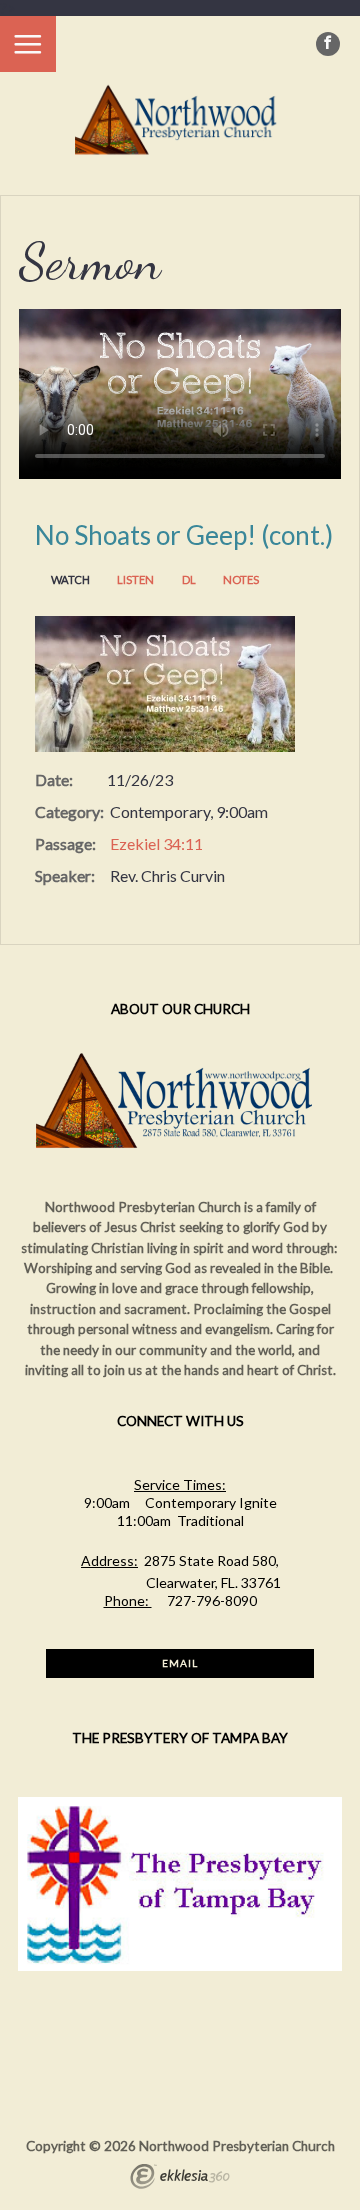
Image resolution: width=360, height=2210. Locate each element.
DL (189, 579)
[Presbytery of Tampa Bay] (180, 1966)
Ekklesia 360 (180, 2179)
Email (180, 1663)
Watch (70, 579)
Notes (241, 579)
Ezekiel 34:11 (156, 843)
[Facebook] (328, 44)
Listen (135, 579)
